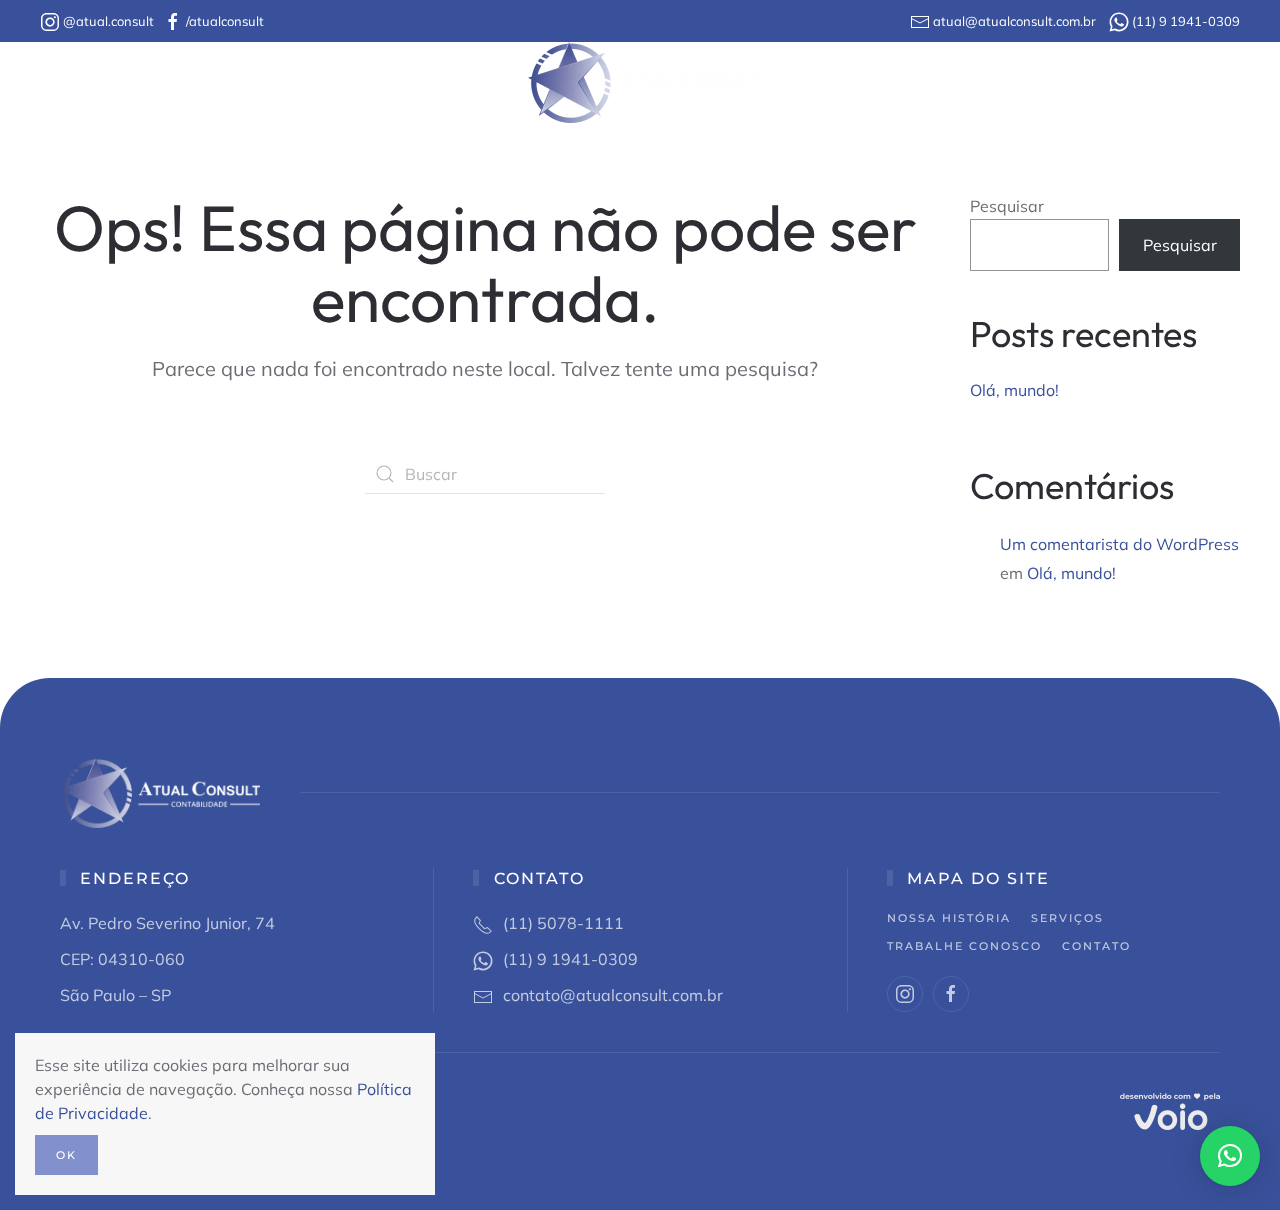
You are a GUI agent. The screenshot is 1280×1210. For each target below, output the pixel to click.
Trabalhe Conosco (867, 82)
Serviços (1067, 918)
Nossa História (294, 82)
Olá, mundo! (1014, 390)
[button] (1230, 1156)
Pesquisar (1007, 206)
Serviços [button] (456, 82)
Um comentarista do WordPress (1119, 544)
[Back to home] (640, 82)
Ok (66, 1155)
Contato (1010, 82)
